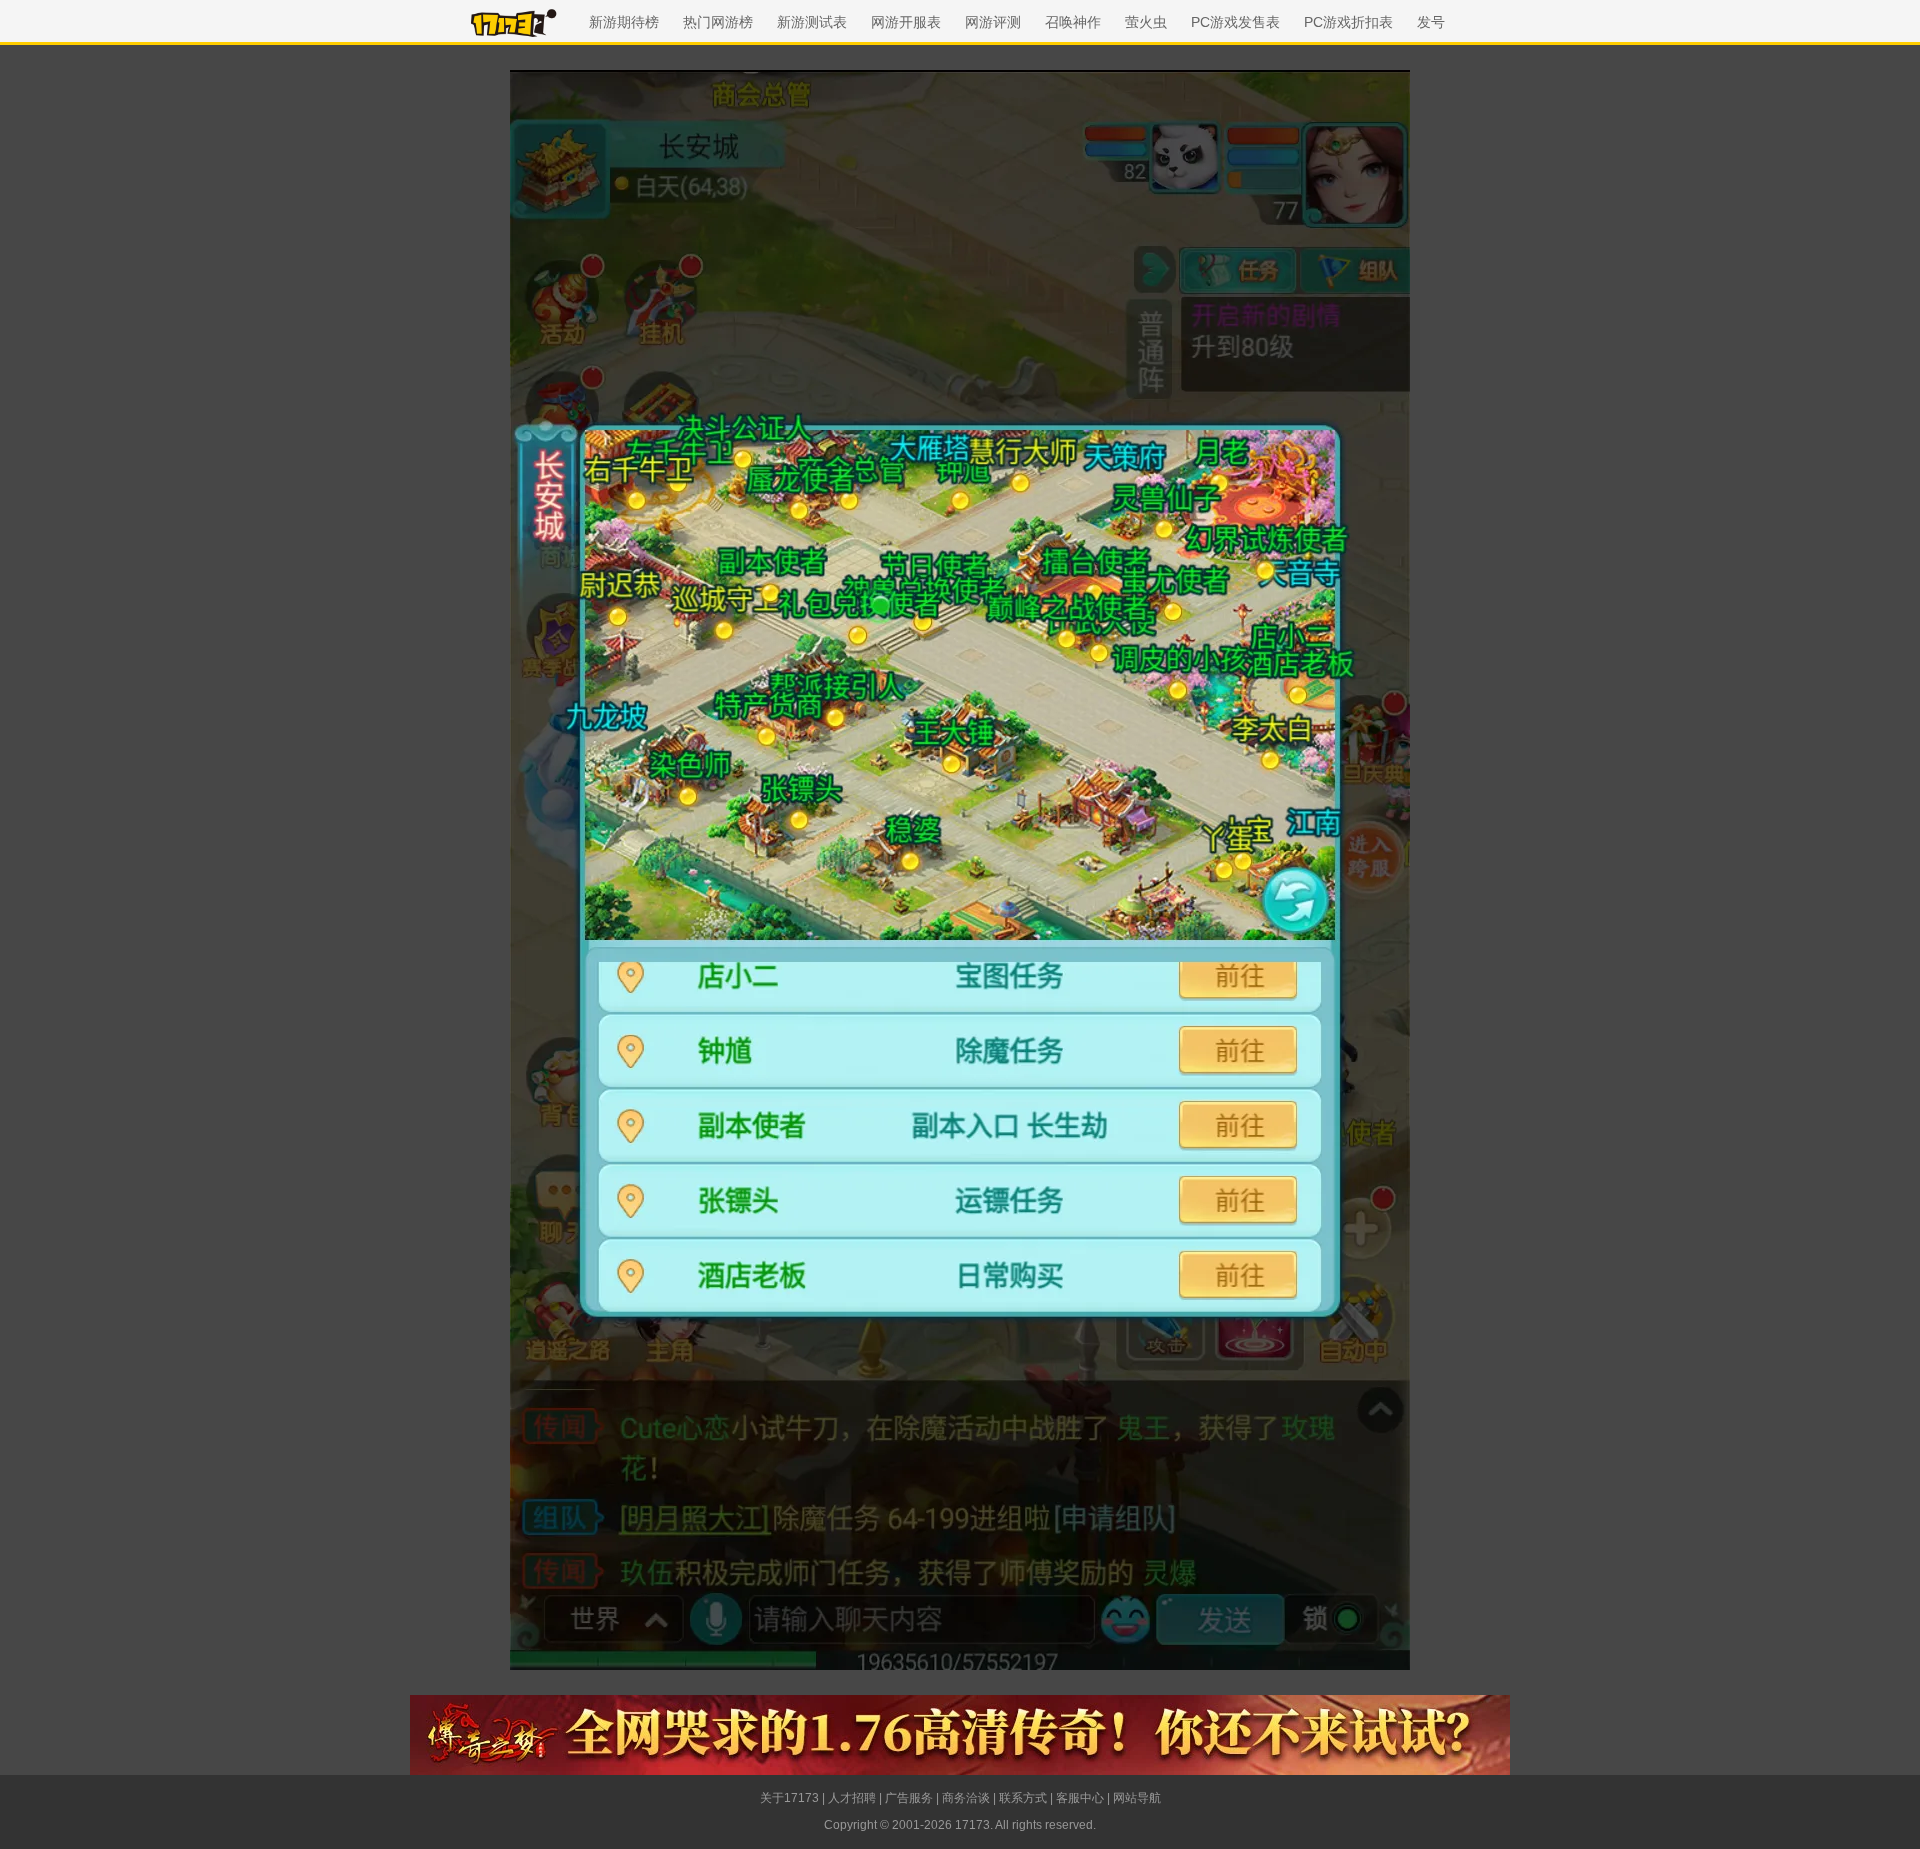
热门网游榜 (718, 22)
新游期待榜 (624, 22)
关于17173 (789, 1798)
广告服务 (909, 1798)
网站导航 (1137, 1798)
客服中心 (1080, 1798)
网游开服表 (906, 22)
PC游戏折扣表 (1348, 22)
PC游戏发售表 (1235, 22)
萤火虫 (1146, 22)
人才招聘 (852, 1798)
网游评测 (993, 22)
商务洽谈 (966, 1798)
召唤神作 (1073, 22)
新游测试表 (812, 22)
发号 (1431, 22)
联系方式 (1023, 1798)
